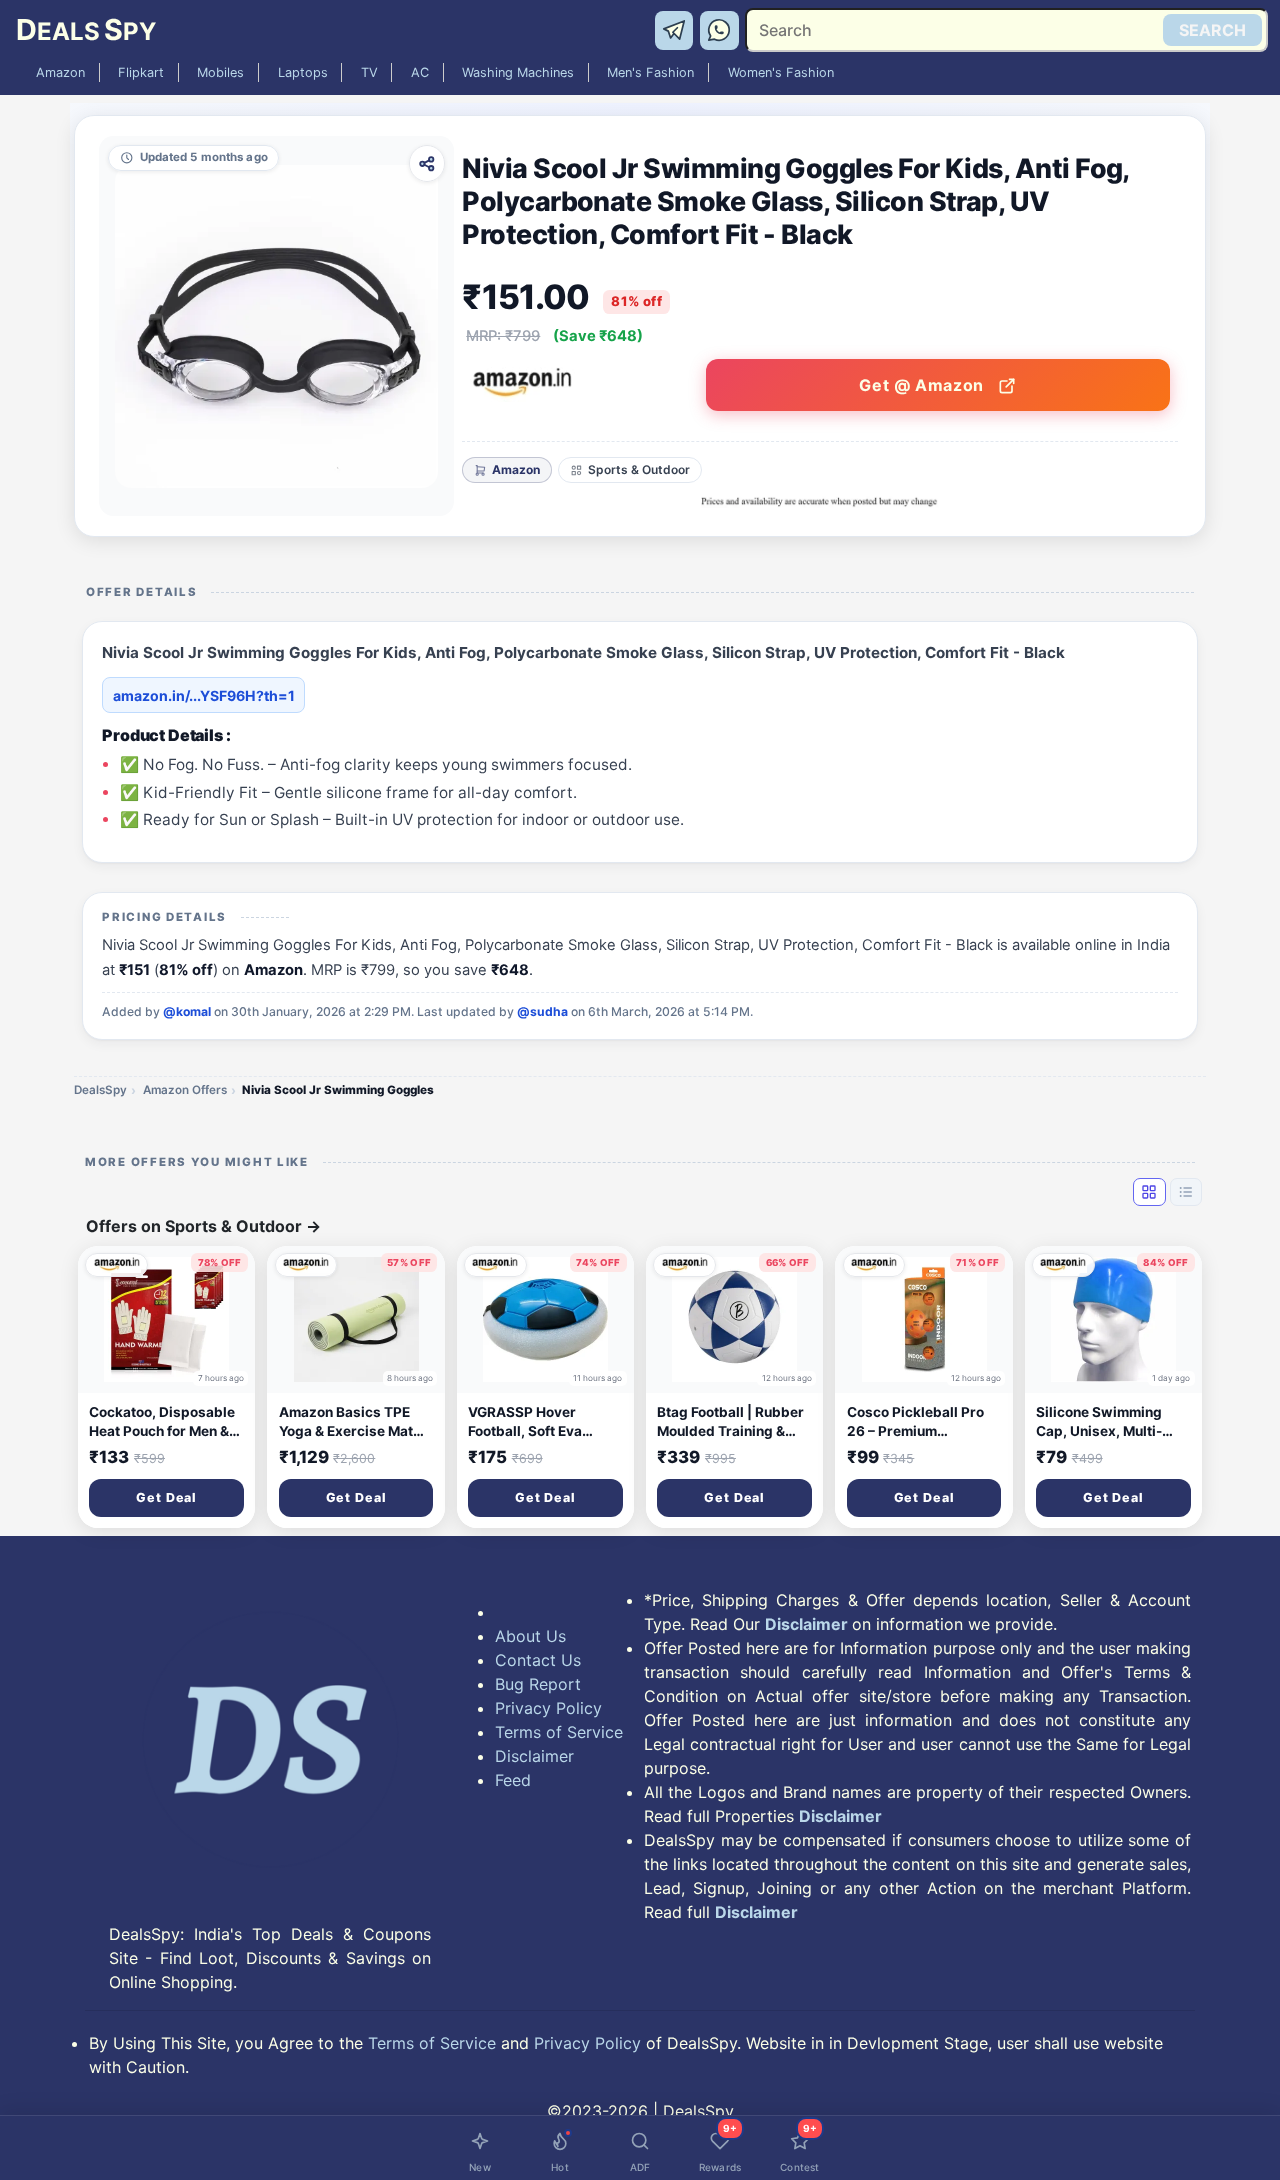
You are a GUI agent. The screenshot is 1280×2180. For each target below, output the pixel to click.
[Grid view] (1149, 1192)
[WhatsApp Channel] (720, 29)
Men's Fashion (650, 72)
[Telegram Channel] (677, 29)
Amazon (60, 72)
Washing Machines (518, 72)
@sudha (542, 1011)
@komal (187, 1011)
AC (420, 72)
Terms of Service (559, 1732)
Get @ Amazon (923, 385)
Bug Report (538, 1684)
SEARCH (1212, 30)
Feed (513, 1780)
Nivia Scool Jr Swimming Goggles (338, 1090)
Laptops (303, 72)
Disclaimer (534, 1756)
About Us (530, 1636)
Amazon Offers (185, 1090)
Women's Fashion (781, 72)
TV (369, 72)
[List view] (1186, 1192)
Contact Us (538, 1660)
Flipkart (141, 72)
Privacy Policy (548, 1708)
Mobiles (220, 72)
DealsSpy (100, 1090)
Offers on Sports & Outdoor (203, 1226)
